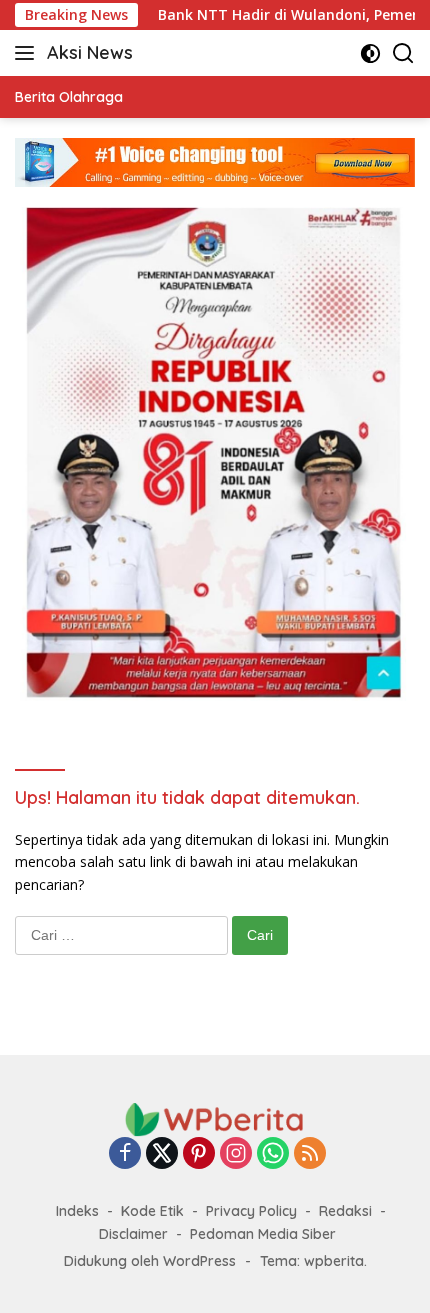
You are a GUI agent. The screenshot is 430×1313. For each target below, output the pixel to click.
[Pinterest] (199, 1154)
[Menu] (28, 53)
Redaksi (345, 1211)
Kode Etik (152, 1211)
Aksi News (90, 52)
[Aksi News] (215, 1118)
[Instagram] (236, 1154)
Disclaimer (133, 1234)
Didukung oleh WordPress (150, 1261)
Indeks (77, 1211)
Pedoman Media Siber (263, 1234)
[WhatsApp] (273, 1154)
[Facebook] (125, 1154)
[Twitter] (162, 1154)
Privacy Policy (251, 1211)
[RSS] (310, 1154)
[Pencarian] (403, 53)
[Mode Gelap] (370, 53)
